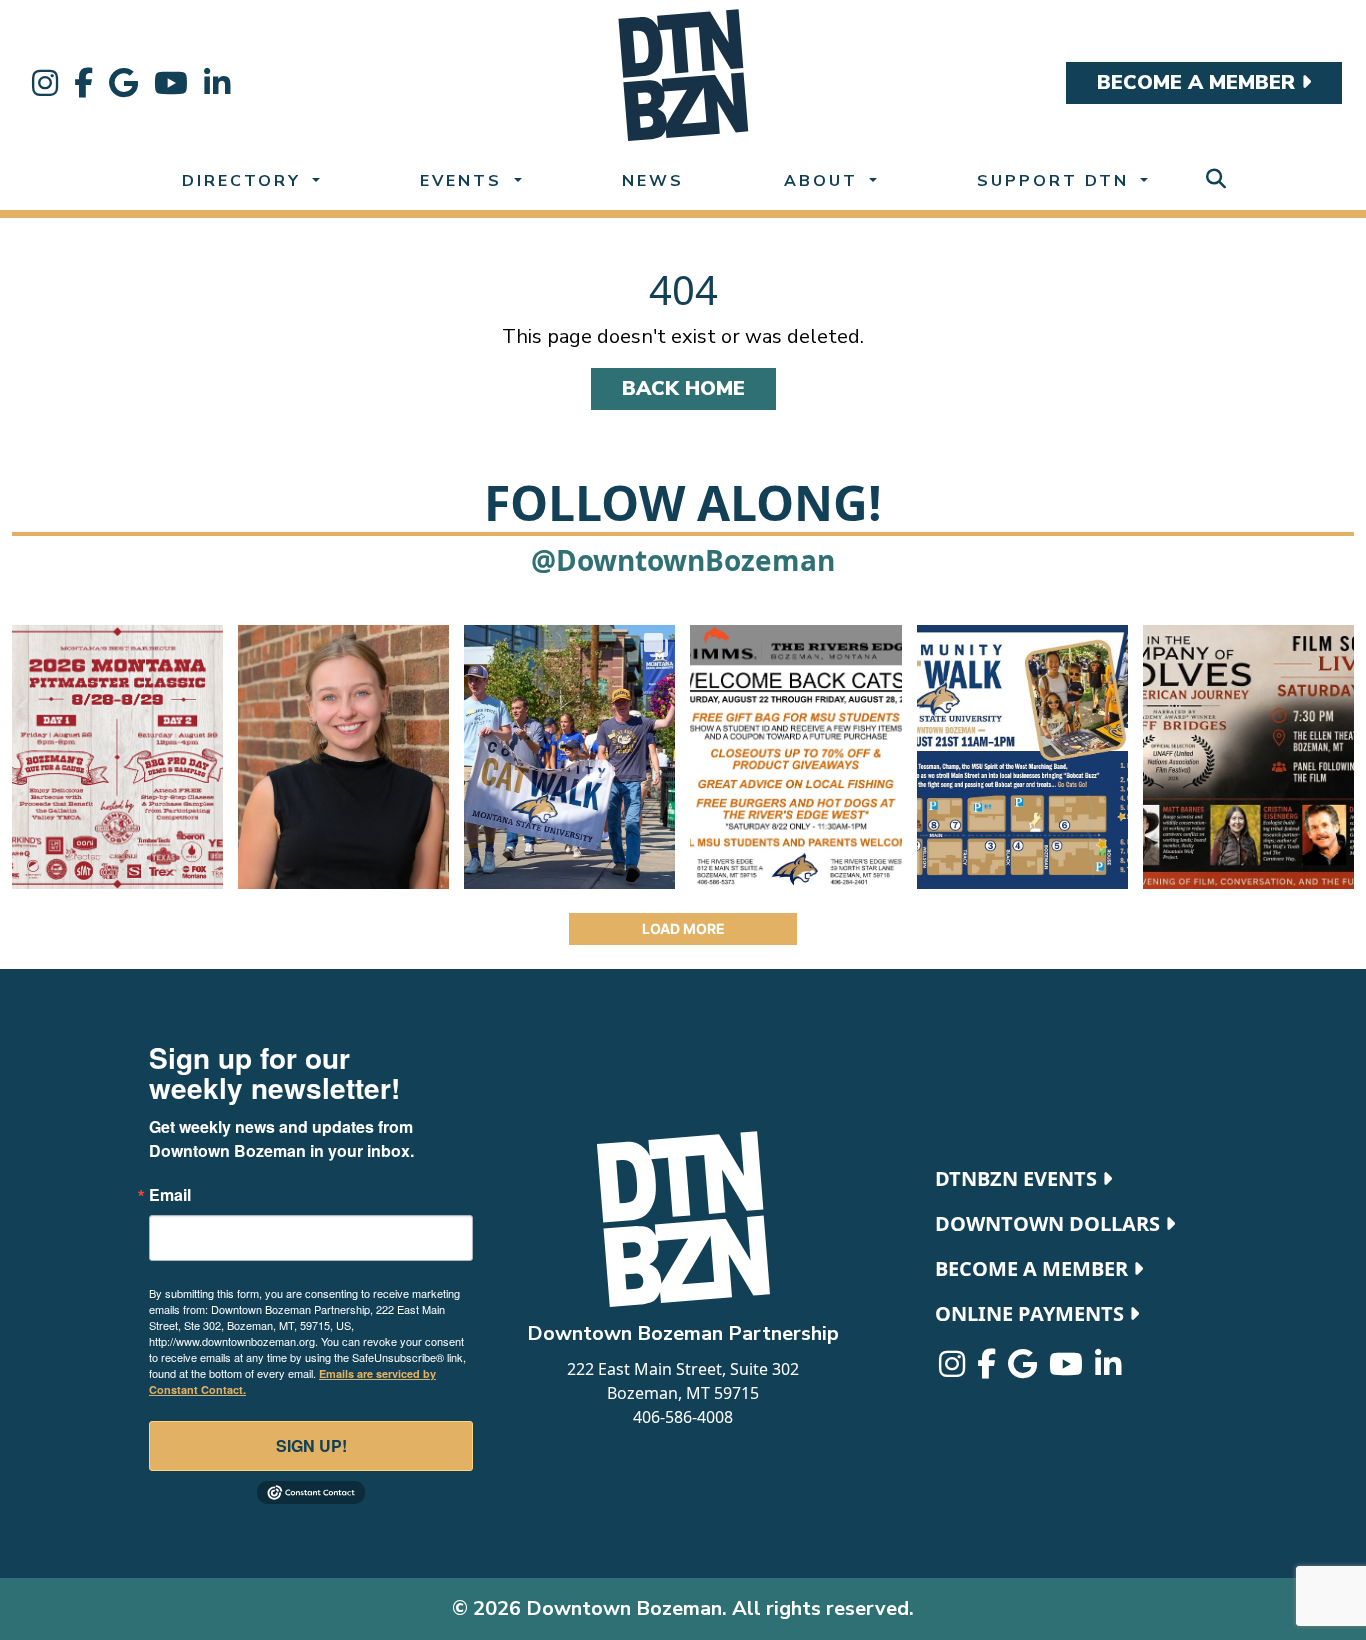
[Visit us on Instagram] (45, 83)
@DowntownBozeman (683, 560)
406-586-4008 (683, 1417)
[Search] (1216, 179)
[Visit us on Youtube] (171, 83)
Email (170, 1195)
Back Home (683, 388)
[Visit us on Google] (123, 83)
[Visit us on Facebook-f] (83, 83)
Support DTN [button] (1056, 181)
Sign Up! (311, 1445)
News (653, 181)
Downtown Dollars (1050, 1223)
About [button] (824, 181)
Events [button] (464, 181)
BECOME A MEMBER (1199, 82)
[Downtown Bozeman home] (683, 1219)
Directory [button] (245, 181)
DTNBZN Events (1018, 1178)
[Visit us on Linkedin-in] (217, 83)
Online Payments (1032, 1313)
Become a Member (1034, 1268)
